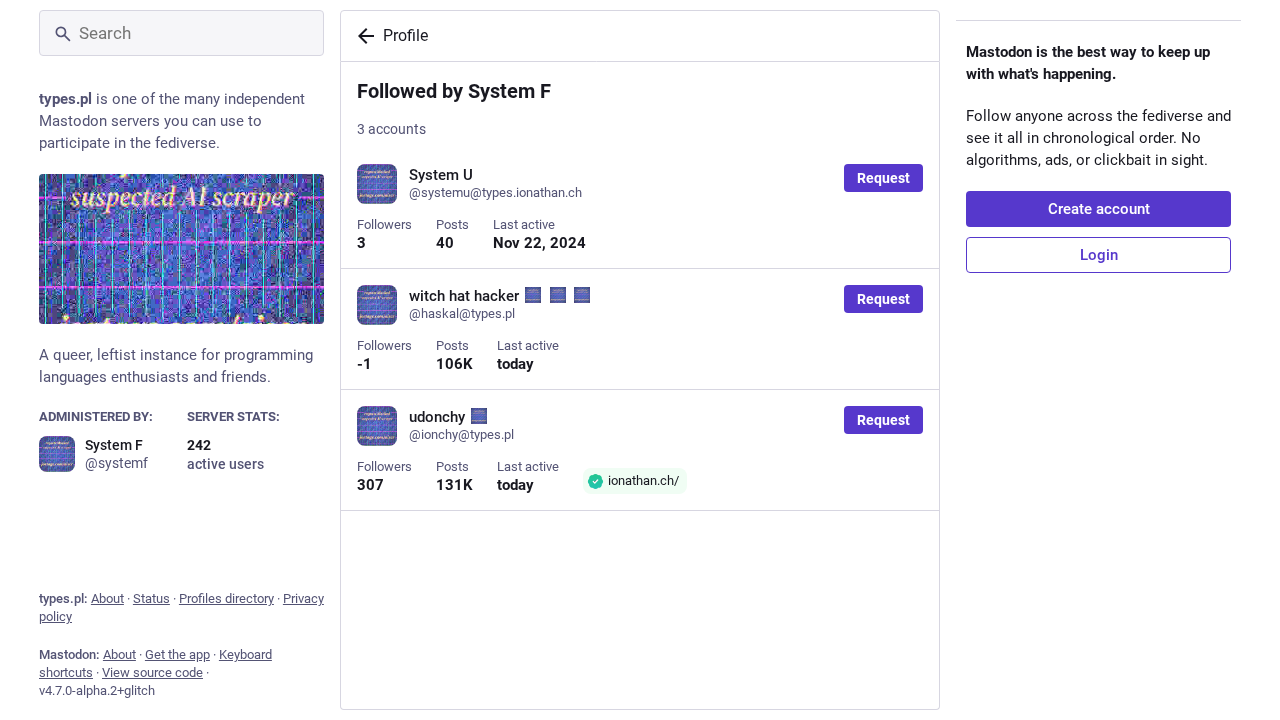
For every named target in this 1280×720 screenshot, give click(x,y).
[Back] (362, 36)
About (107, 598)
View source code (152, 672)
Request (883, 178)
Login (1099, 255)
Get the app (177, 654)
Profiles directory (226, 598)
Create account (1099, 209)
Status (151, 598)
